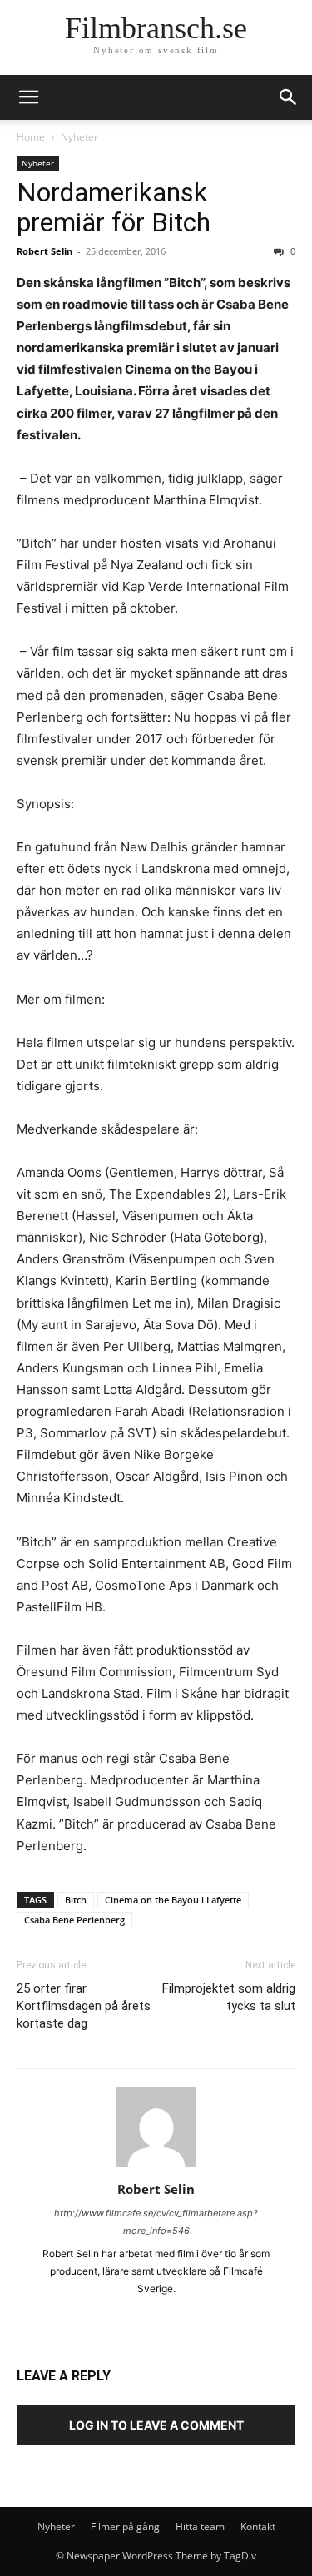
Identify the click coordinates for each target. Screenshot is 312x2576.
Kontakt (258, 2526)
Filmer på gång (125, 2526)
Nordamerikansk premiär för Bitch (114, 207)
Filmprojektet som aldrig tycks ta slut (229, 1997)
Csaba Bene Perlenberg (74, 1920)
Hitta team (200, 2526)
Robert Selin (45, 251)
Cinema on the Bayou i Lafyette (173, 1900)
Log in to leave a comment (156, 2425)
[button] (289, 97)
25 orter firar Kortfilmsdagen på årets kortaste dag (84, 2006)
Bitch (76, 1900)
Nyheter (79, 137)
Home (31, 137)
